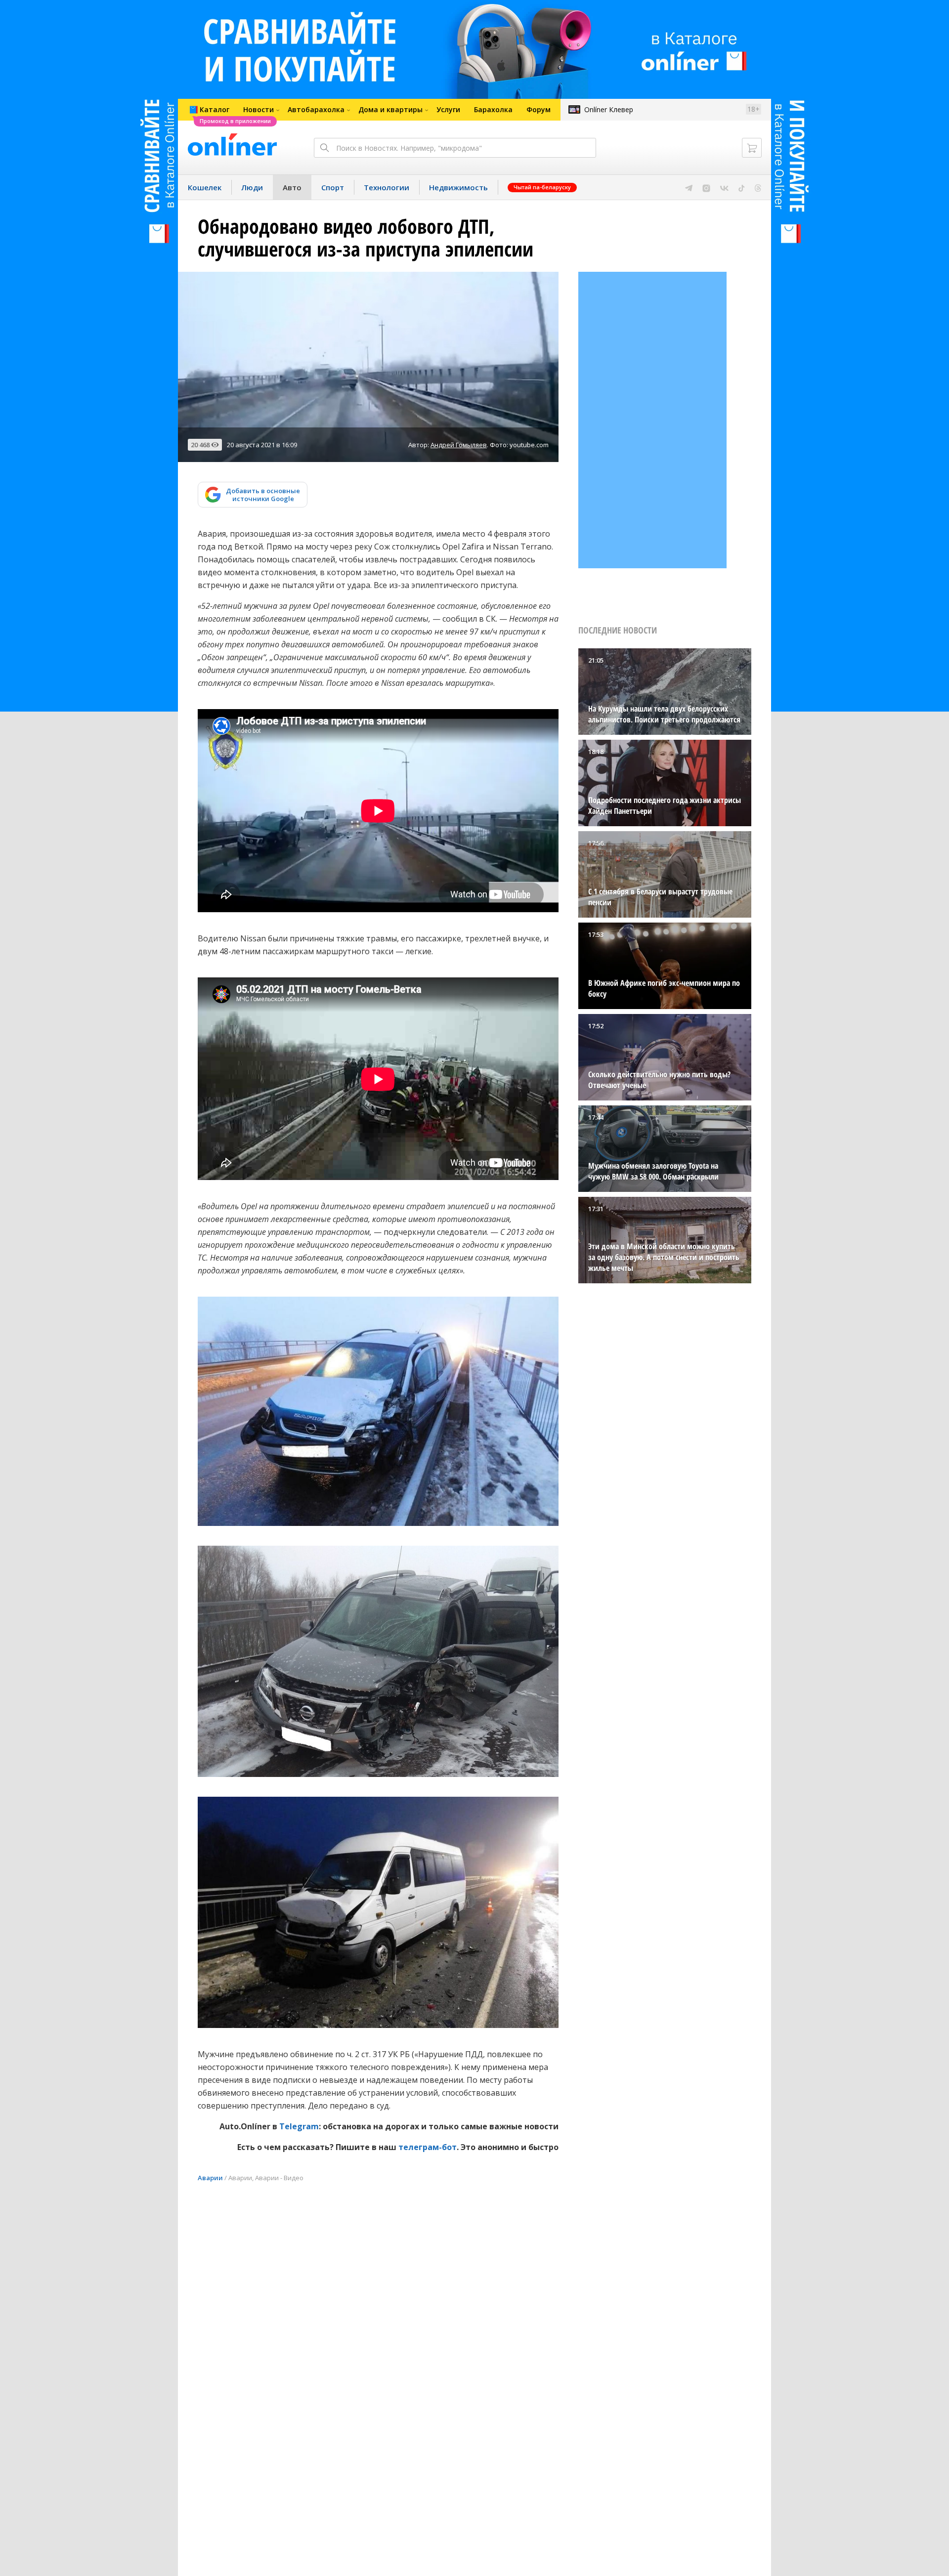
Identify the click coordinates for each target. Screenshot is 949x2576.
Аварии (210, 2178)
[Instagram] (706, 187)
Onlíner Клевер (609, 109)
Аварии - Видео (279, 2178)
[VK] (724, 187)
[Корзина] (752, 148)
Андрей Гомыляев (459, 445)
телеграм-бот (428, 2147)
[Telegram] (689, 187)
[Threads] (758, 187)
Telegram (299, 2126)
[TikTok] (742, 187)
